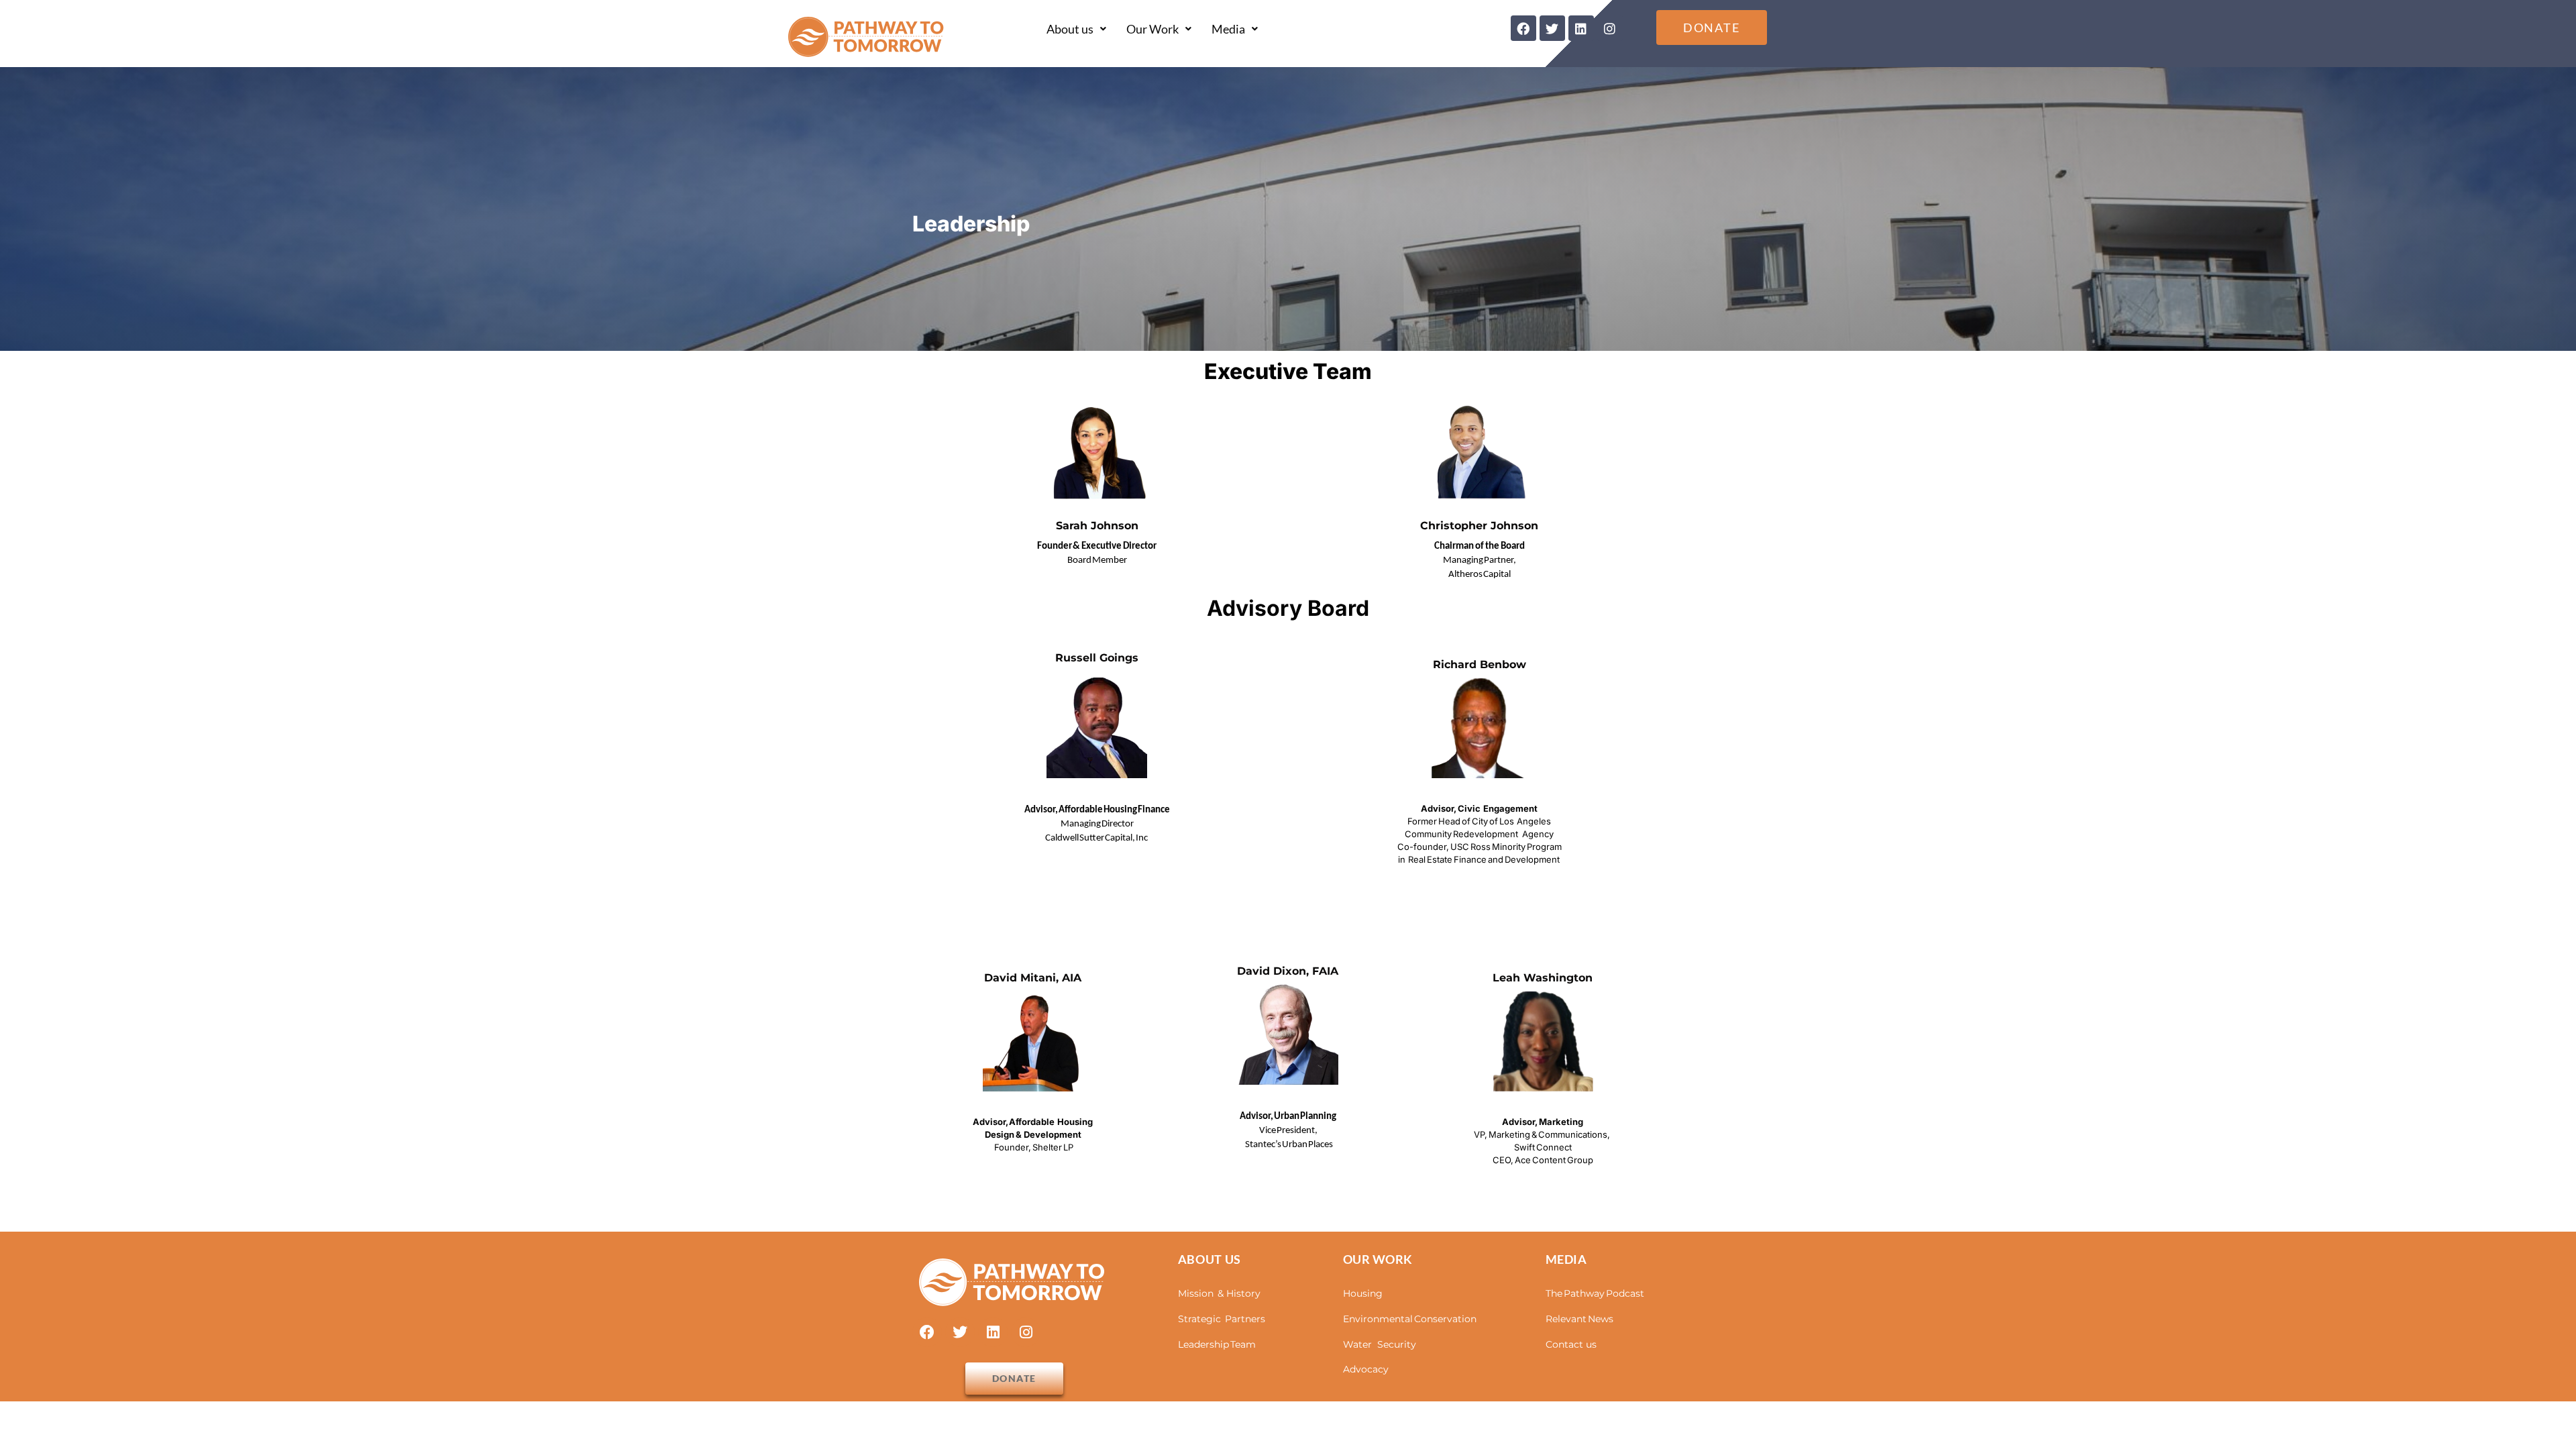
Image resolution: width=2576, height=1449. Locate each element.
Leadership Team (1217, 1344)
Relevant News (1579, 1319)
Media (1228, 29)
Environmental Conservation (1410, 1319)
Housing (1363, 1293)
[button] (1076, 29)
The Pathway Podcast (1595, 1293)
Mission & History (1219, 1293)
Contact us (1571, 1344)
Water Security (1380, 1344)
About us (1070, 29)
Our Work (1152, 29)
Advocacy (1366, 1369)
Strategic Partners (1222, 1319)
